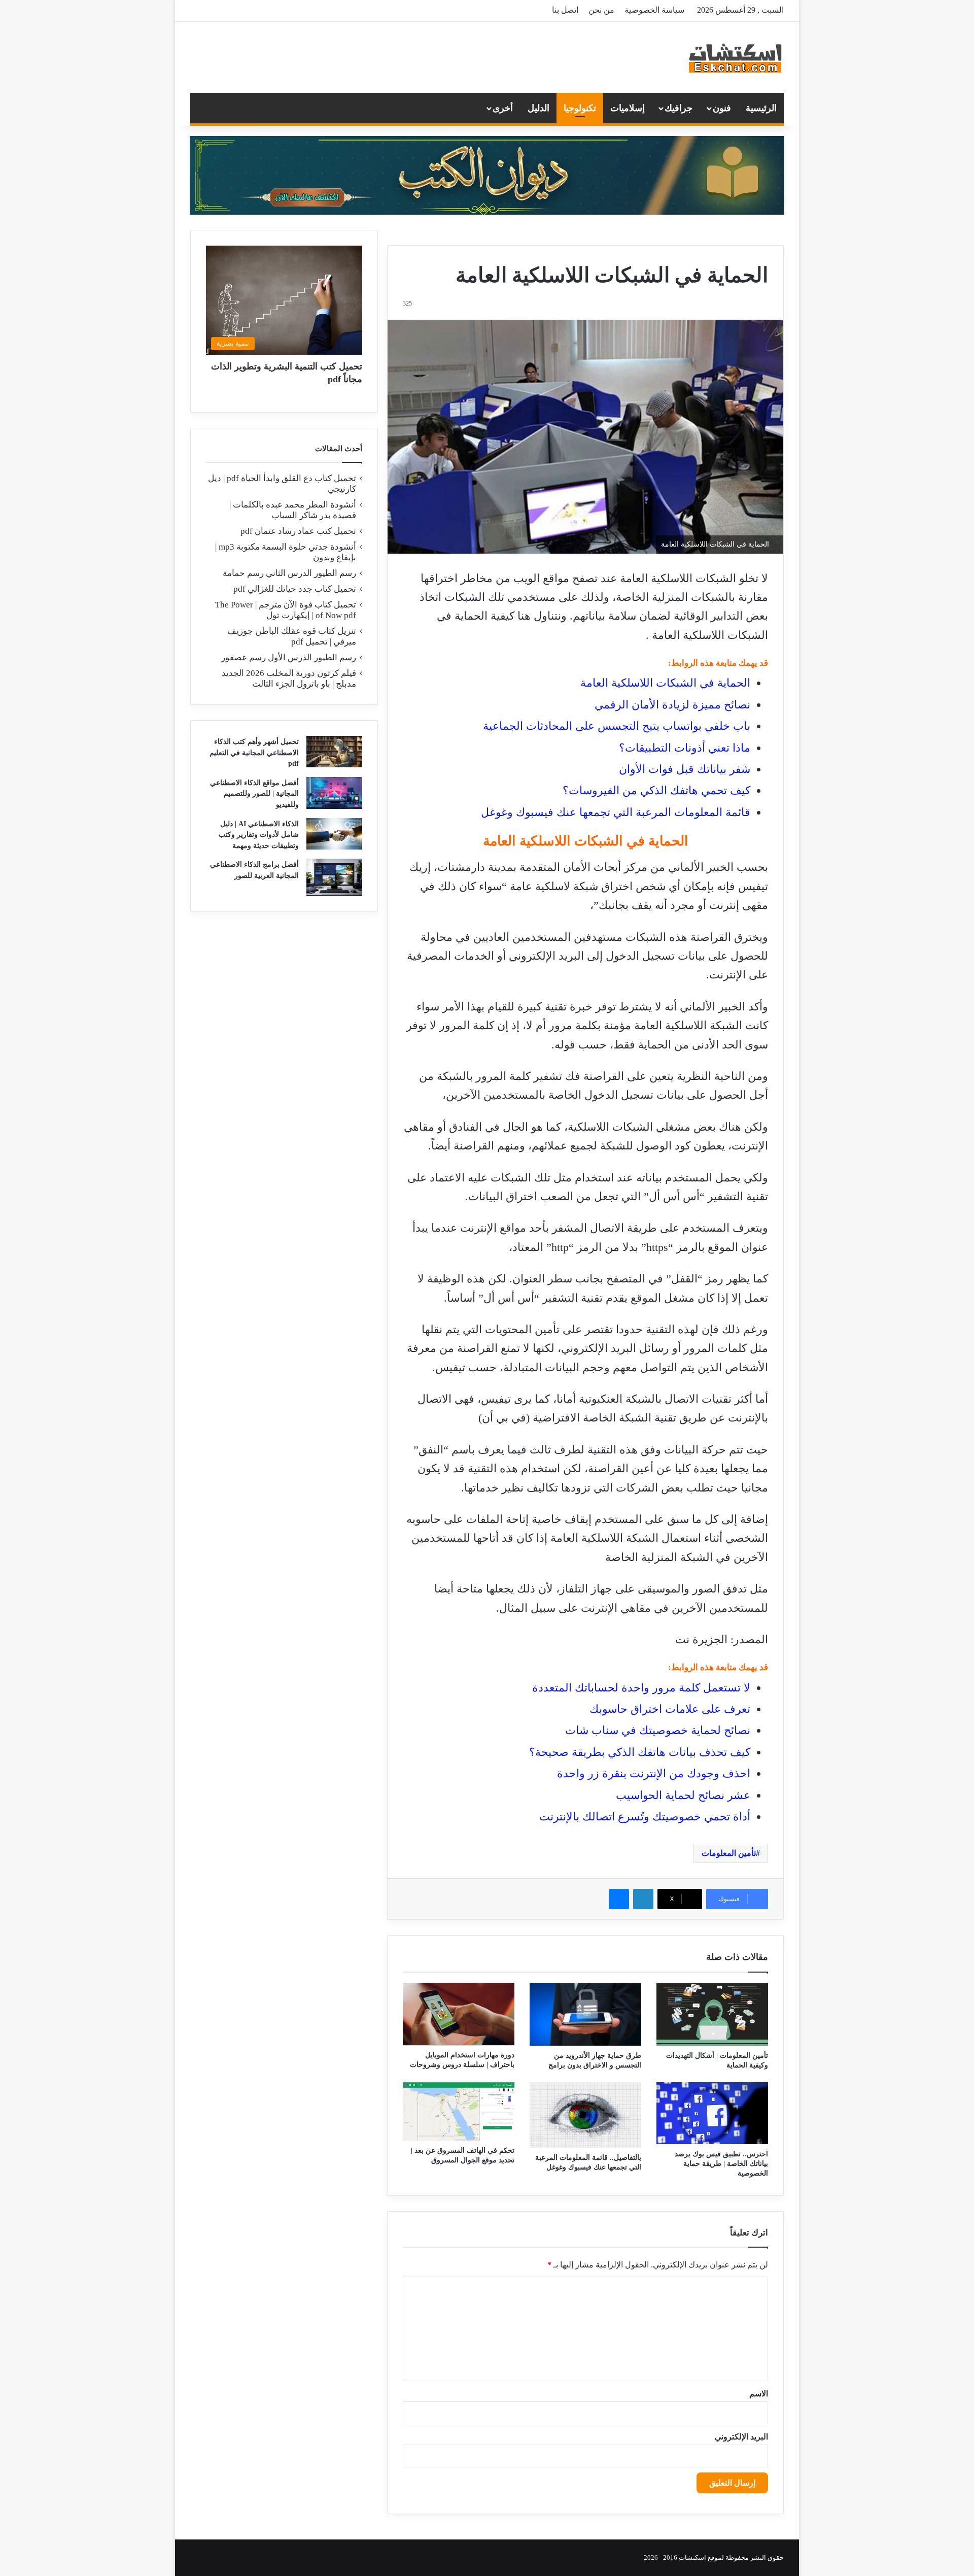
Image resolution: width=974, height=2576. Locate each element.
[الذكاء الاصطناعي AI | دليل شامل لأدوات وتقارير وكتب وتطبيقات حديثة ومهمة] (334, 834)
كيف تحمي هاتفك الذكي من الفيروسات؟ (656, 790)
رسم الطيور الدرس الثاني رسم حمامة (289, 573)
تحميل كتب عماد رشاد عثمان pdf (298, 531)
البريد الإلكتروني (741, 2437)
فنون (722, 108)
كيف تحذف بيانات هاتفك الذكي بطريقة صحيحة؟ (640, 1752)
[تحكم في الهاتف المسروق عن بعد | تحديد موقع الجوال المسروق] (459, 2111)
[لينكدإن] (643, 1899)
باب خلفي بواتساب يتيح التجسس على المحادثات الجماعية (617, 726)
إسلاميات (628, 108)
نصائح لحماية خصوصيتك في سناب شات (658, 1730)
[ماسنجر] (619, 1899)
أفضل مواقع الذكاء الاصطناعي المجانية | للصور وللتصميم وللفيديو (254, 794)
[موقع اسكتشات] (736, 57)
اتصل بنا (565, 10)
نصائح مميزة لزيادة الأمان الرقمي (672, 705)
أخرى (503, 108)
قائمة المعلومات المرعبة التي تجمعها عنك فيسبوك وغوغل (616, 812)
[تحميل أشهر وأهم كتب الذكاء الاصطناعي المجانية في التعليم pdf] (334, 752)
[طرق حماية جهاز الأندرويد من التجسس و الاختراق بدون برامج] (585, 2014)
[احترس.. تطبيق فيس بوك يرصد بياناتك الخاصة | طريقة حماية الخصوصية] (712, 2113)
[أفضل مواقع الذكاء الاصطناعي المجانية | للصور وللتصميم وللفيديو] (334, 793)
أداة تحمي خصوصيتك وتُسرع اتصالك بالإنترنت (645, 1817)
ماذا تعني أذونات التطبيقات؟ (685, 748)
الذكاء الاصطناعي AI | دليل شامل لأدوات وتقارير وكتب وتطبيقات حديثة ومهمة (259, 835)
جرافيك (679, 108)
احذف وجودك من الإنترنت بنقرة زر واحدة (654, 1773)
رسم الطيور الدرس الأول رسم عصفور (289, 657)
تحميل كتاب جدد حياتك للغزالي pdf (295, 589)
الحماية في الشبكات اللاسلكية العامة (665, 683)
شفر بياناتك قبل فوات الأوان (685, 769)
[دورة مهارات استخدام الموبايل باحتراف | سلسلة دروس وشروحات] (459, 2014)
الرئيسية (761, 108)
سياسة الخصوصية (654, 10)
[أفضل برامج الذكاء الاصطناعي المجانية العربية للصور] (334, 877)
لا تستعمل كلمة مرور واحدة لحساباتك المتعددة (641, 1688)
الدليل (538, 108)
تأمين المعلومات (729, 1853)
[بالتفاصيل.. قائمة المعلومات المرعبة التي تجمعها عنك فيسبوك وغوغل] (585, 2115)
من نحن (601, 10)
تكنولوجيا (580, 108)
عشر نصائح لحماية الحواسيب (683, 1795)
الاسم (759, 2394)
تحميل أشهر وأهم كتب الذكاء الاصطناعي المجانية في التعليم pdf (254, 753)
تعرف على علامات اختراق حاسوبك (670, 1709)
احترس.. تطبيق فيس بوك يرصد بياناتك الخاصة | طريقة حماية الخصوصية (721, 2164)
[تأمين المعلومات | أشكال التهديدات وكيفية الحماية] (712, 2014)
